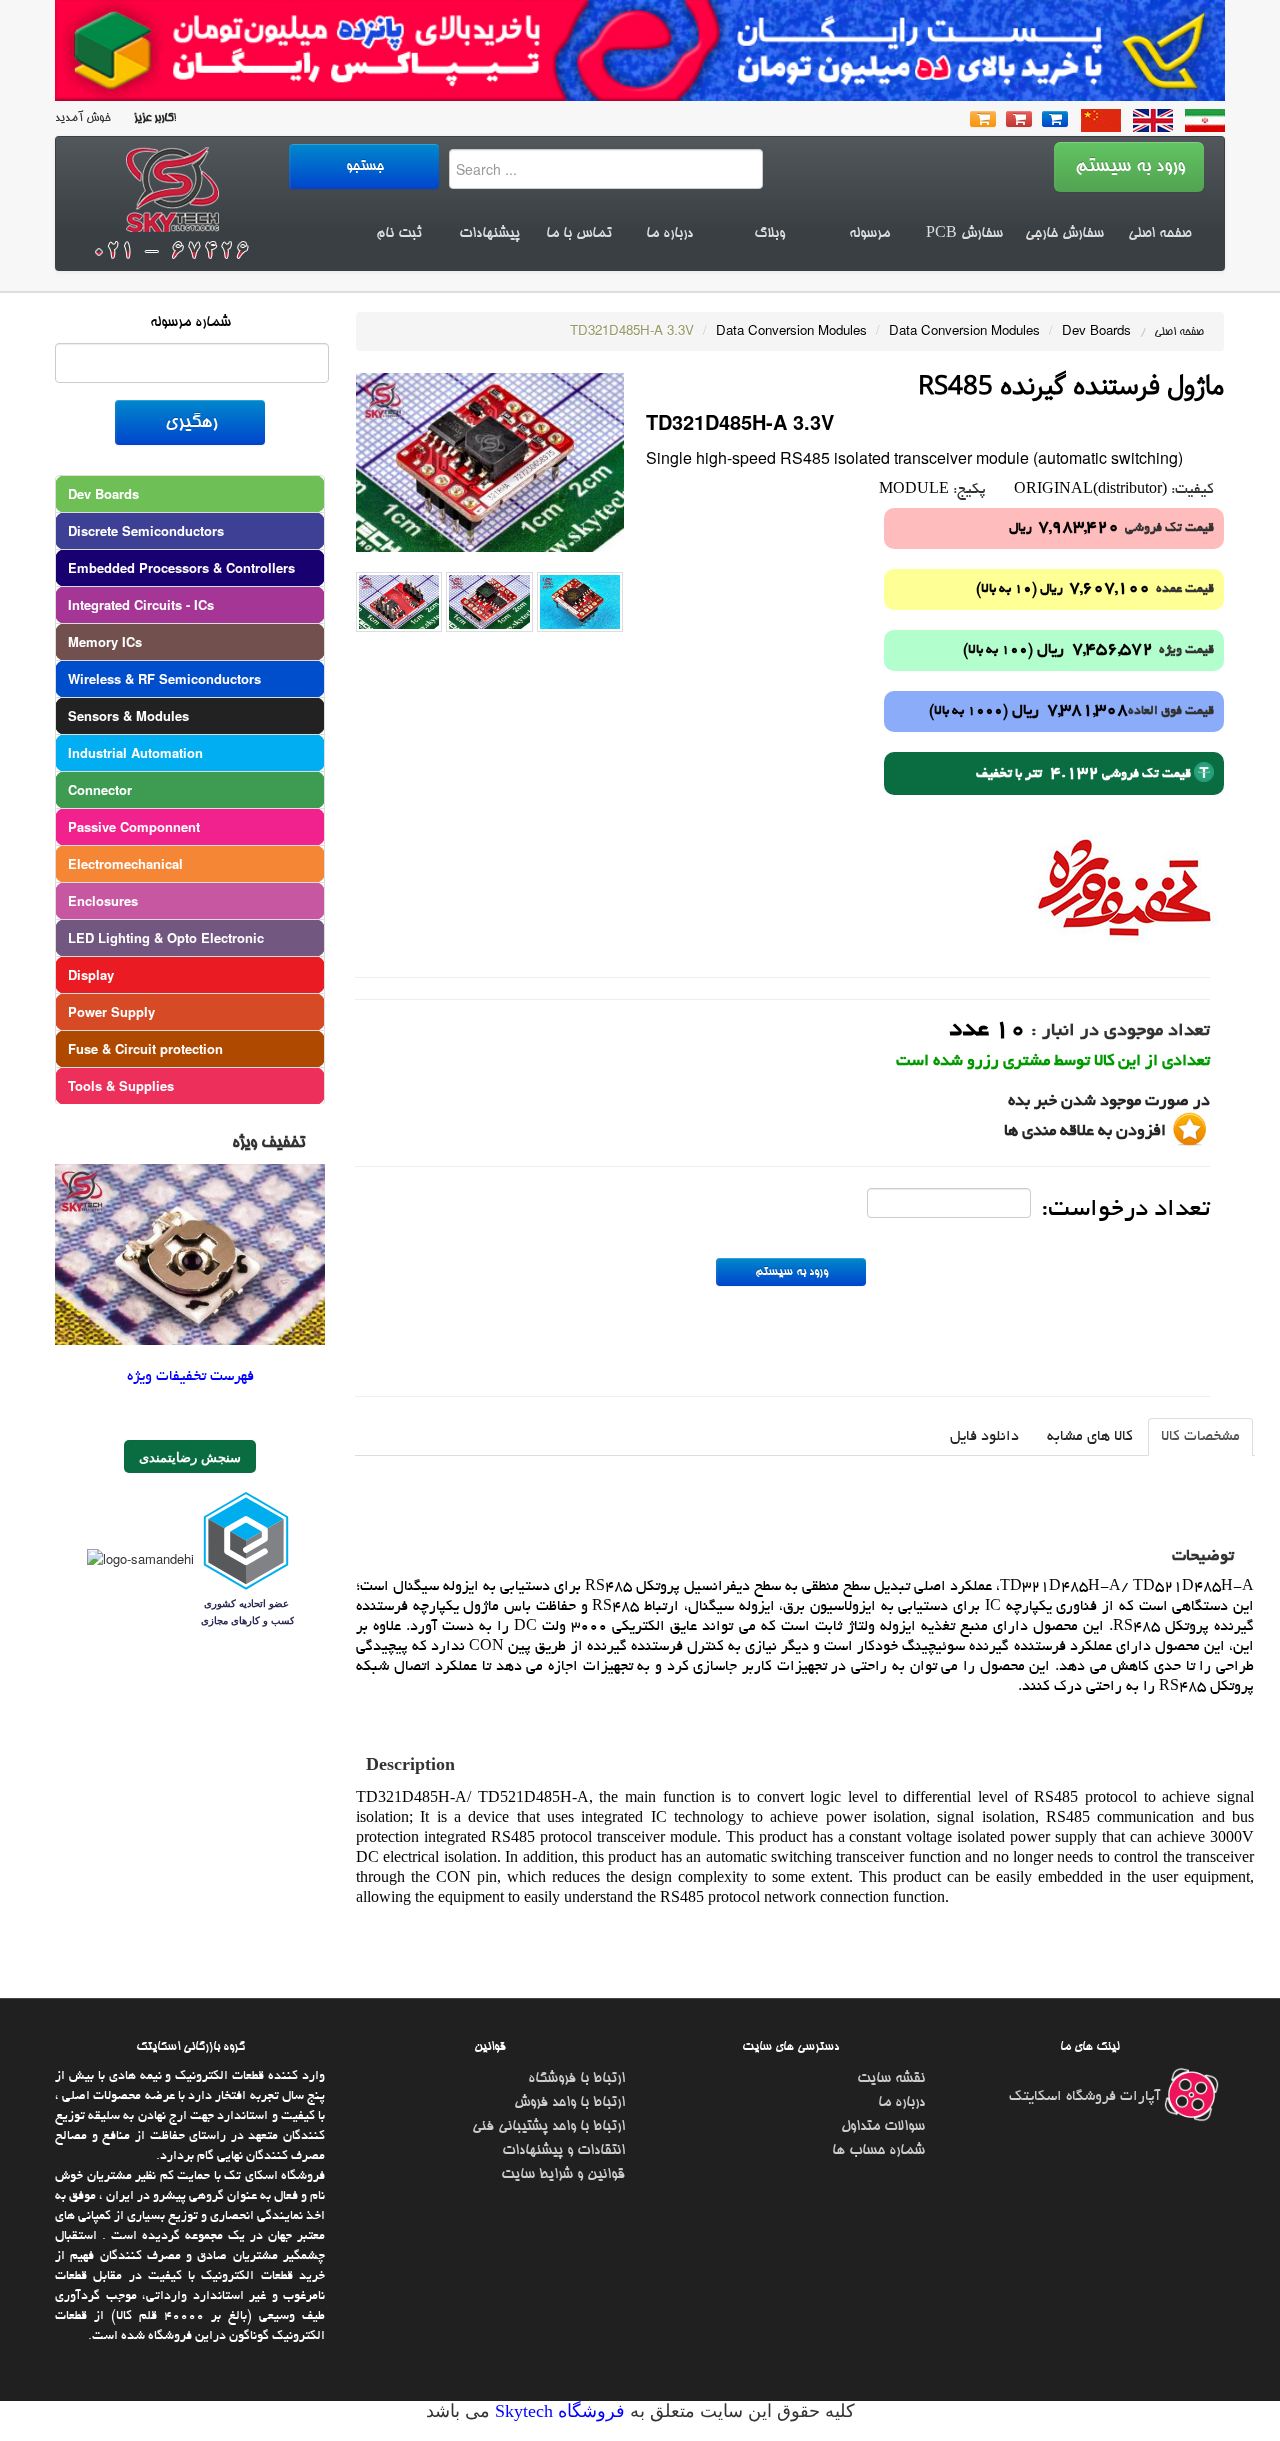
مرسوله (869, 234)
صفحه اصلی (1159, 234)
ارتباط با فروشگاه (576, 2079)
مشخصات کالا (1200, 1437)
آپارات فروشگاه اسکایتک (1086, 2097)
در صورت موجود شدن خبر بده (1109, 1102)
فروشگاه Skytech (557, 2411)
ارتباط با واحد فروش (569, 2103)
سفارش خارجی (1064, 234)
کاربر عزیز (152, 118)
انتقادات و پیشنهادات (563, 2151)
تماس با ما (579, 234)
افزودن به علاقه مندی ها (1085, 1132)
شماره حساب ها (878, 2151)
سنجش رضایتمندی (190, 1456)
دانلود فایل (984, 1437)
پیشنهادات (489, 234)
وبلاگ (769, 234)
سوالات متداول (883, 2127)
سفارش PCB (964, 234)
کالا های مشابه (1090, 1437)
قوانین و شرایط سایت (563, 2175)
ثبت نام (399, 234)
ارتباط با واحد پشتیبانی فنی (548, 2127)
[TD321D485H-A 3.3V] (490, 460)
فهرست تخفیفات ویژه (190, 1377)
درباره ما (669, 234)
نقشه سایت (891, 2079)
